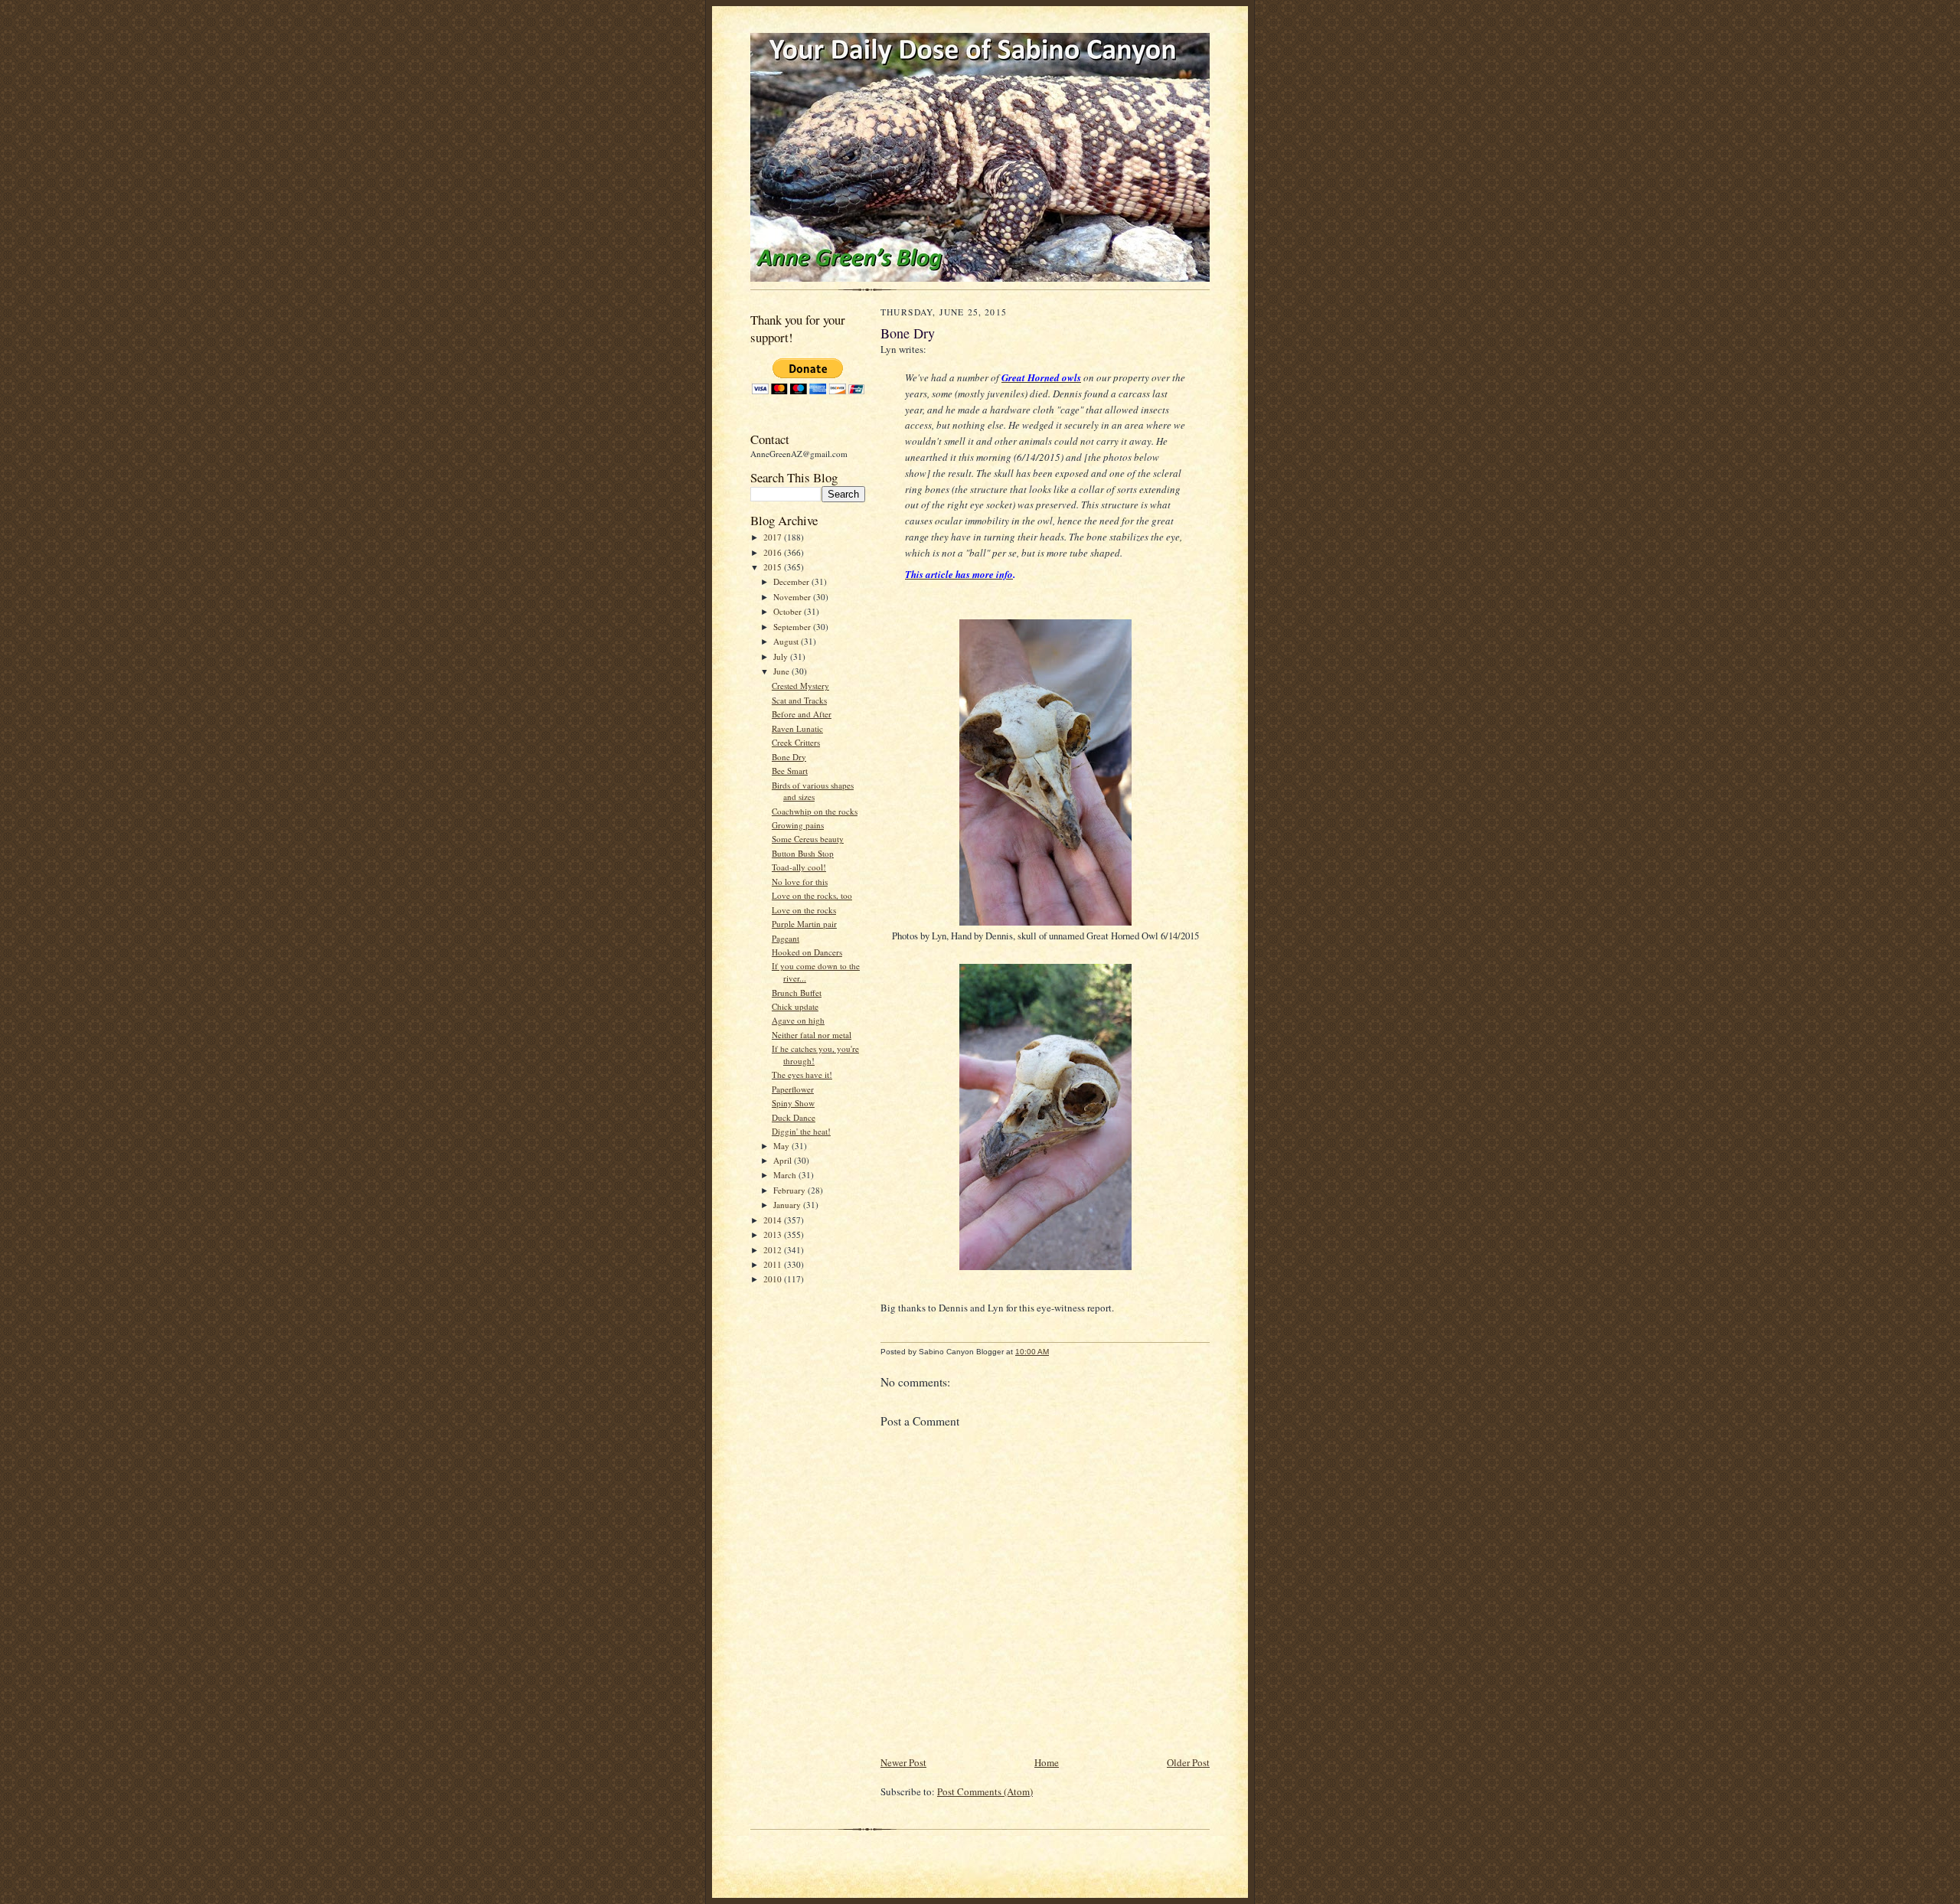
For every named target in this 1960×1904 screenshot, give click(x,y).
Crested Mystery (800, 686)
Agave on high (798, 1020)
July (782, 656)
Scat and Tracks (799, 700)
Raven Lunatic (797, 728)
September (793, 627)
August (787, 641)
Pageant (786, 938)
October (789, 611)
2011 (774, 1264)
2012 (774, 1250)
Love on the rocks (804, 910)
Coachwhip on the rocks (815, 811)
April (784, 1160)
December (792, 581)
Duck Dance (794, 1117)
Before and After (802, 714)
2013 (774, 1234)
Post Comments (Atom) (985, 1791)
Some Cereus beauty (808, 839)
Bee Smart (790, 771)
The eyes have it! (802, 1074)
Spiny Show (793, 1103)
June (782, 671)
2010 (774, 1279)
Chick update (795, 1006)
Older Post (1188, 1762)
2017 (774, 537)
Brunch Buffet (797, 993)
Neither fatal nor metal (812, 1035)
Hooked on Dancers (807, 952)
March (786, 1175)
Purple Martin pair (804, 924)
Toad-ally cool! (799, 867)
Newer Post (903, 1762)
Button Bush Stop (803, 853)
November (793, 597)
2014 (774, 1220)
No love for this (800, 882)
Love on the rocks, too (812, 895)
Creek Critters (796, 742)
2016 (774, 552)
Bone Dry (789, 757)
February (791, 1190)
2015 (774, 567)
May (782, 1146)
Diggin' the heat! (801, 1131)
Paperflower (793, 1089)
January (788, 1205)
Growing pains (798, 825)
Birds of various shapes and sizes (813, 791)
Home (1047, 1762)
